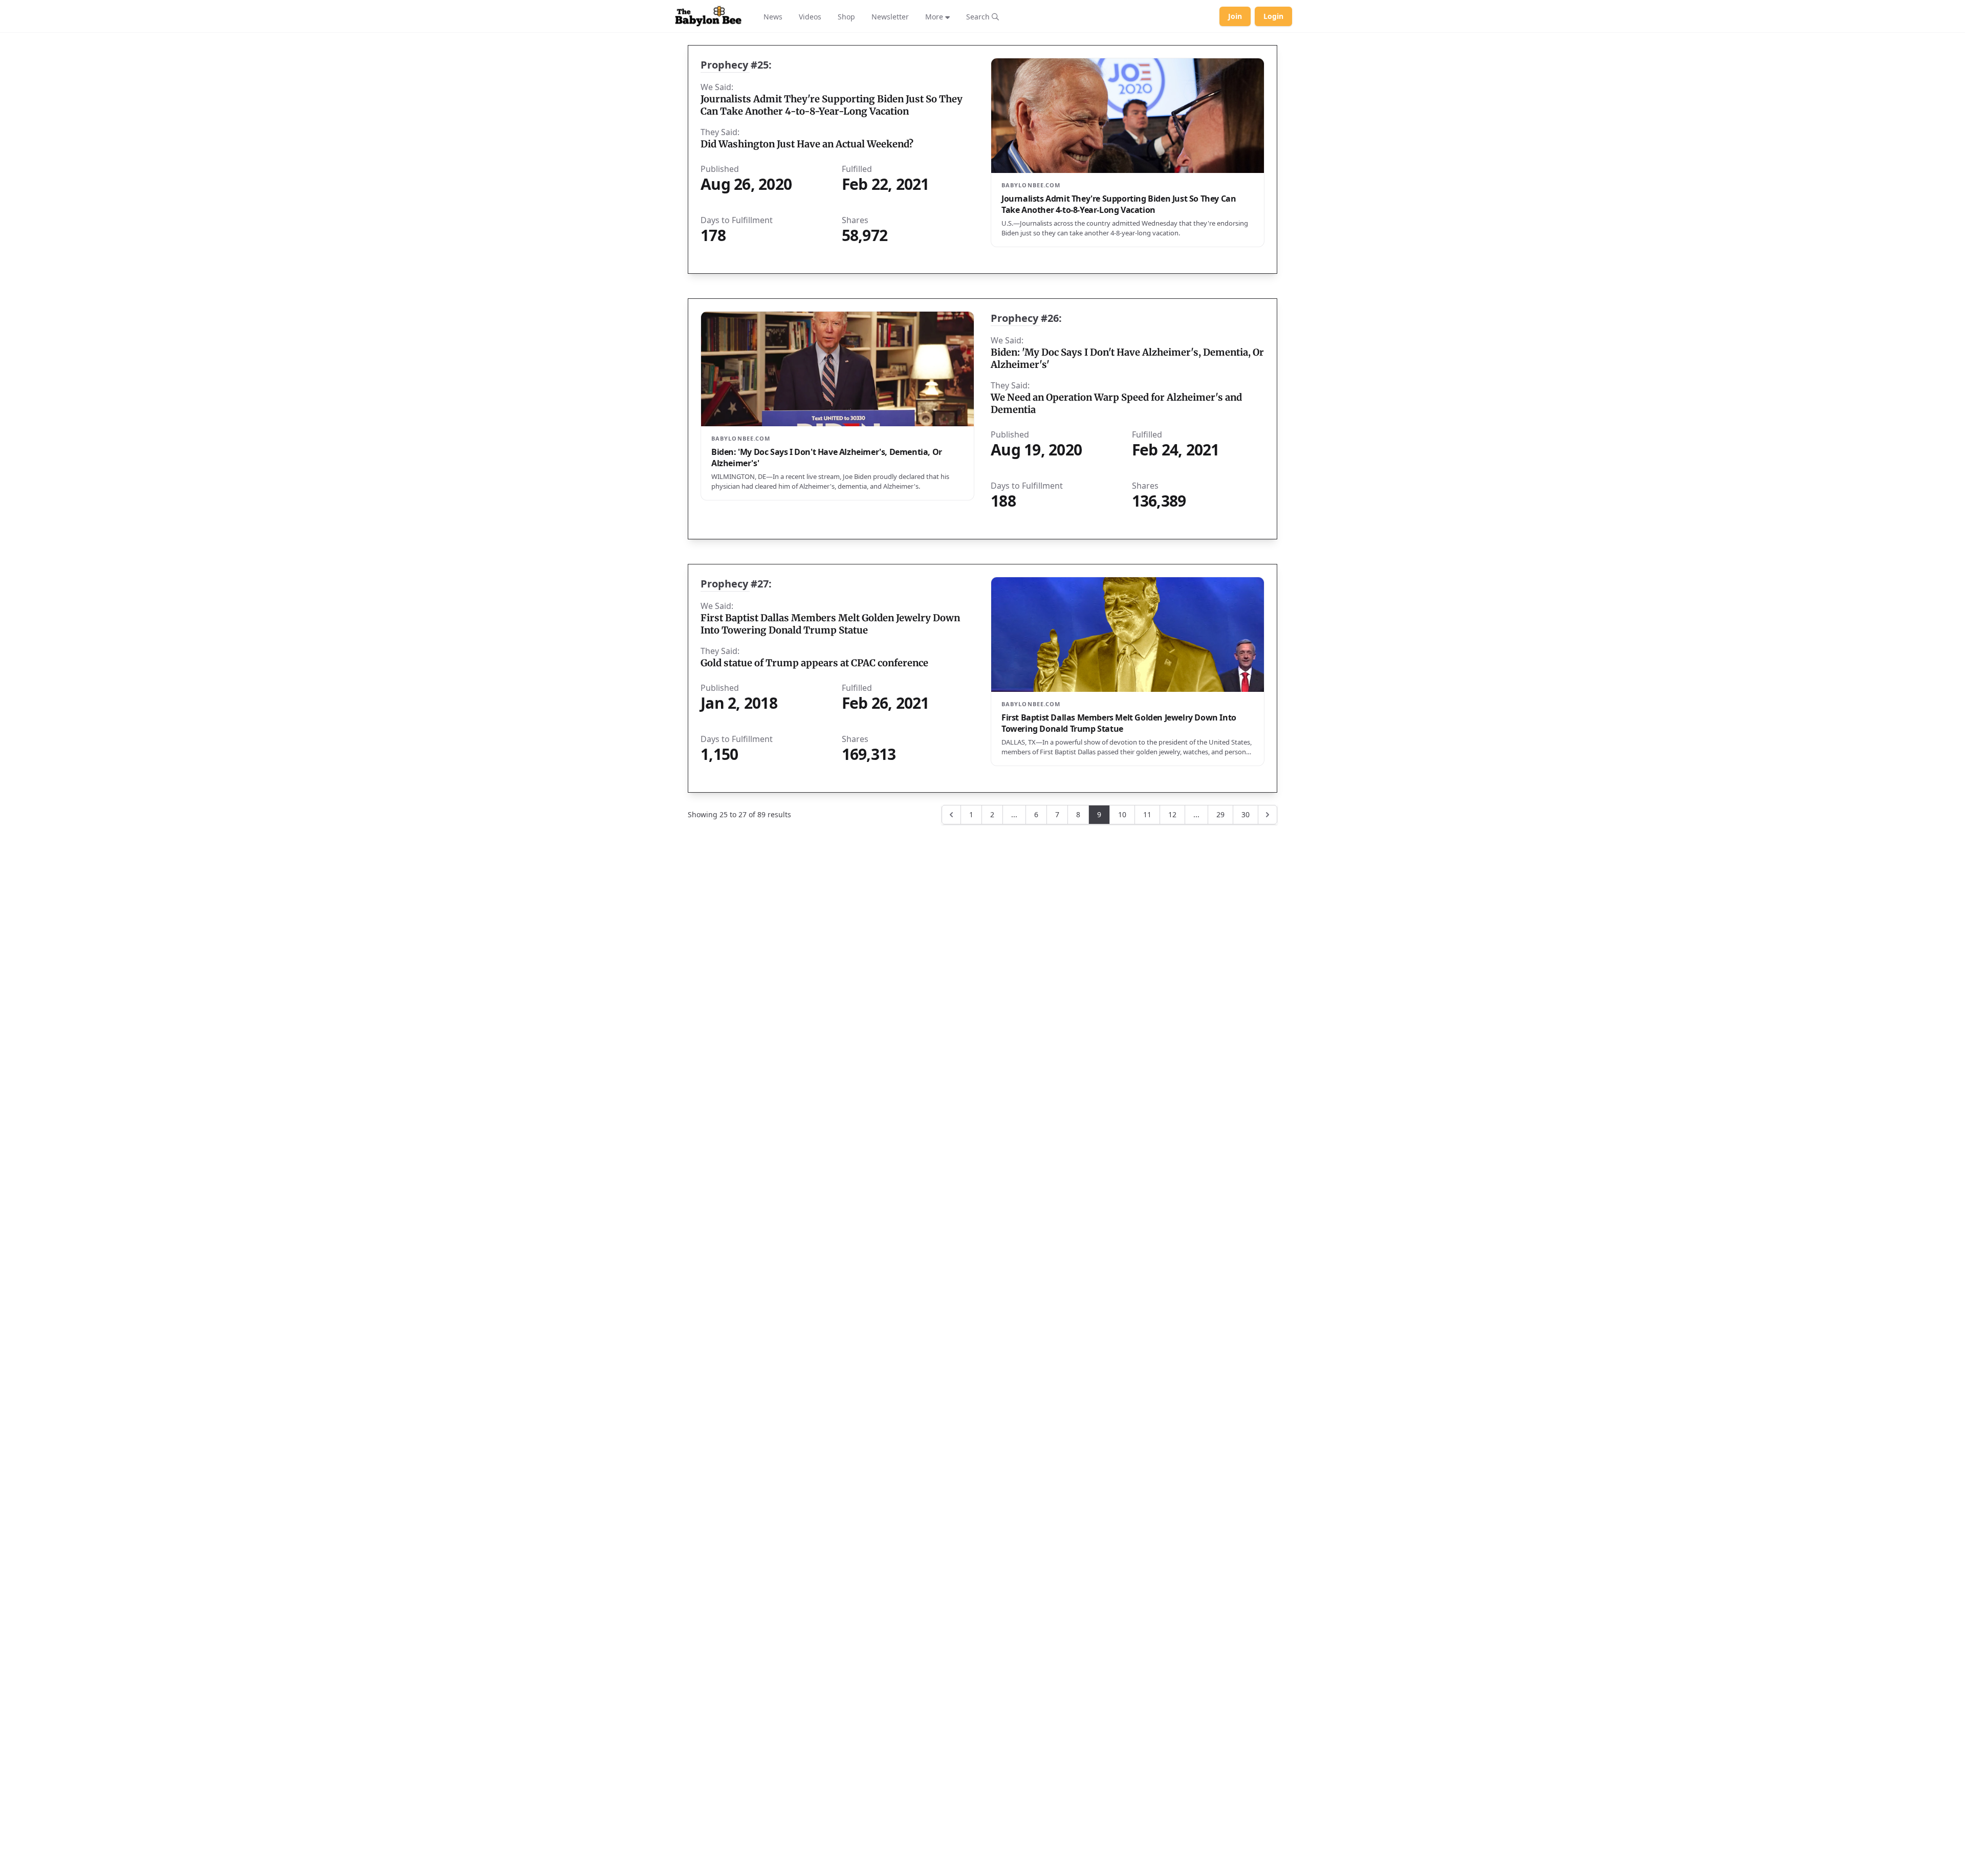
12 (1172, 814)
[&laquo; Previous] (951, 815)
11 (1147, 814)
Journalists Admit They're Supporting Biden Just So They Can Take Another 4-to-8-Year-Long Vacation (832, 105)
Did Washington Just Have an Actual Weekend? (807, 144)
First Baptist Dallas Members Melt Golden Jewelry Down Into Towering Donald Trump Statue (830, 624)
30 (1246, 814)
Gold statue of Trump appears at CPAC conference (814, 663)
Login (1273, 16)
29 (1220, 814)
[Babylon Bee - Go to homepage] (708, 16)
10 (1122, 814)
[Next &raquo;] (1268, 815)
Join (1235, 16)
